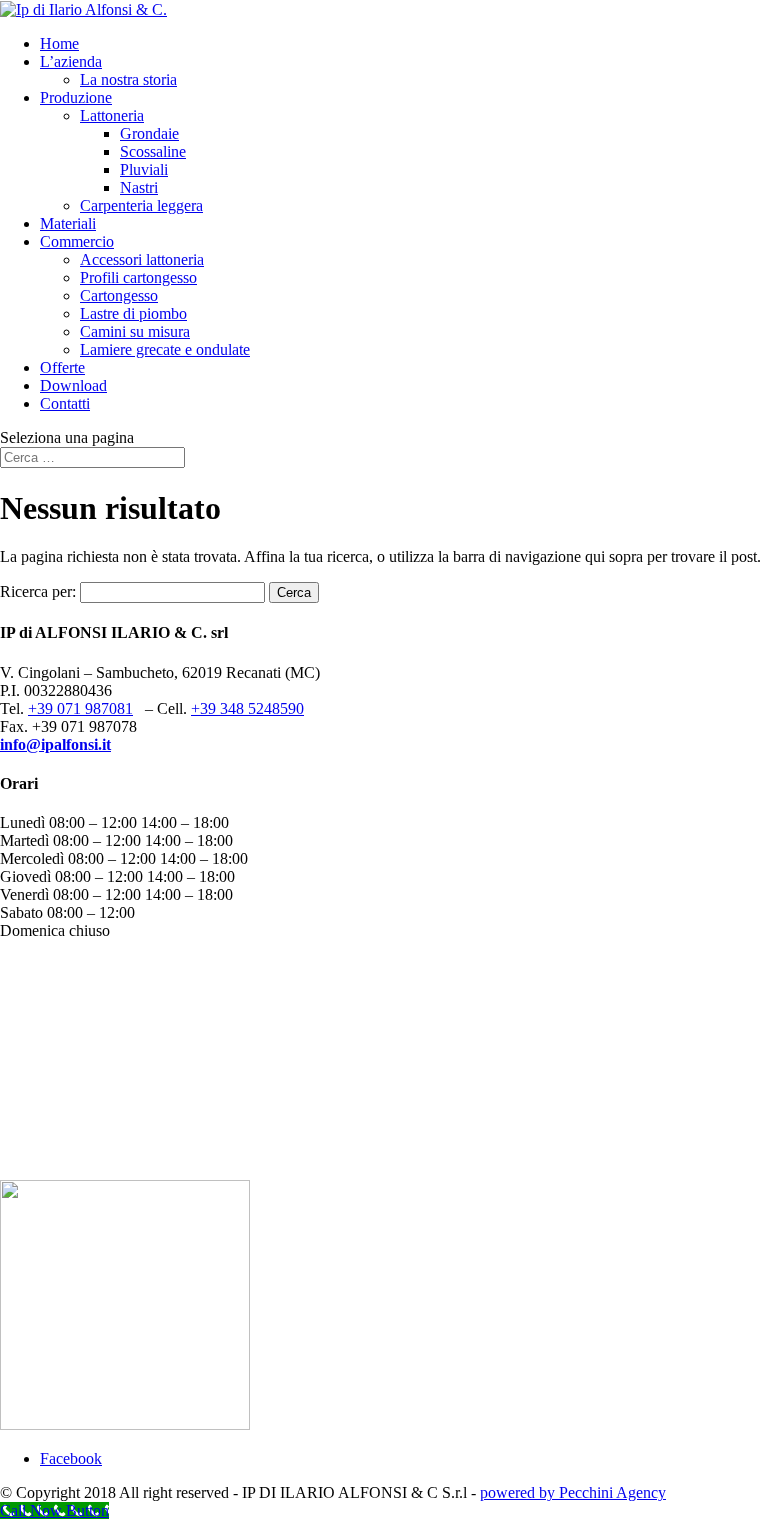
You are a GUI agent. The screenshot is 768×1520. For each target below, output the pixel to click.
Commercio (77, 241)
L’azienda (71, 61)
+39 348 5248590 (247, 708)
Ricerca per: (38, 591)
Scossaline (153, 151)
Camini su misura (135, 331)
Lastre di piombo (133, 313)
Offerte (62, 367)
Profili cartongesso (138, 277)
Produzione (76, 97)
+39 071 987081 (80, 708)
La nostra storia (128, 79)
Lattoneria (112, 115)
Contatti (65, 403)
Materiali (68, 223)
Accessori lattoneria (142, 259)
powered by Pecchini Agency (573, 1492)
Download (73, 385)
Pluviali (144, 169)
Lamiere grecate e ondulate (165, 349)
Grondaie (149, 133)
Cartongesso (119, 295)
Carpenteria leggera (141, 205)
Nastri (139, 187)
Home (59, 43)
